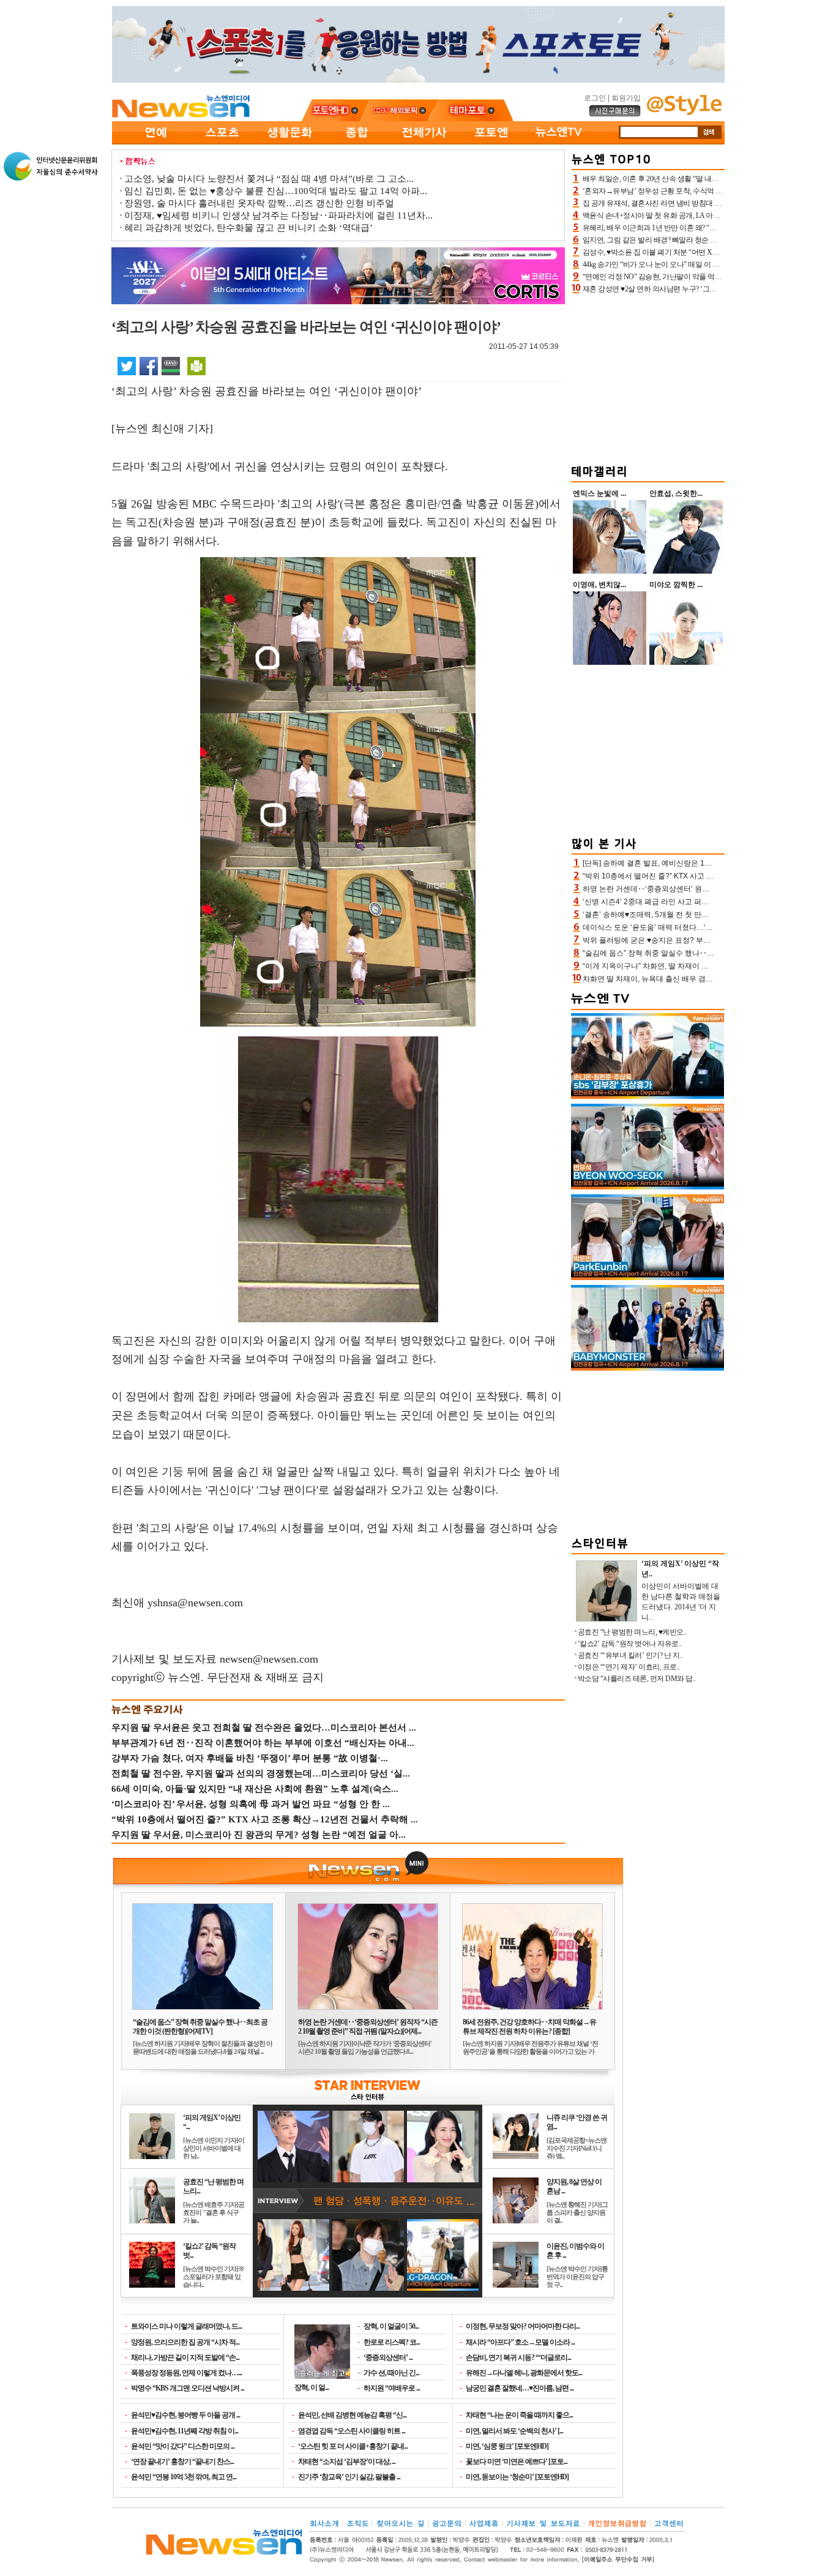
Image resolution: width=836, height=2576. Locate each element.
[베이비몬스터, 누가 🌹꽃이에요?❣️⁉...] (648, 1368)
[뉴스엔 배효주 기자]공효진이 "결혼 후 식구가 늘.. (214, 2212)
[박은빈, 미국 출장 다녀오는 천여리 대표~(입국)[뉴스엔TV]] (648, 1278)
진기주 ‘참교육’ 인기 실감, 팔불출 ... (349, 2477)
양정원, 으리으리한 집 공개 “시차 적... (185, 2342)
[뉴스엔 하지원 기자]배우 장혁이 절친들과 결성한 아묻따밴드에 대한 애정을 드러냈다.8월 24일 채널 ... (203, 2047)
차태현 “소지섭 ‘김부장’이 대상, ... (347, 2462)
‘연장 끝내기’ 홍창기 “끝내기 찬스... (182, 2462)
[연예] (155, 142)
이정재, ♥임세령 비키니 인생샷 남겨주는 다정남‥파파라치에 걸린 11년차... (278, 215)
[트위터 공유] (127, 365)
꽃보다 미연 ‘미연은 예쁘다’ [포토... (517, 2462)
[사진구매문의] (615, 114)
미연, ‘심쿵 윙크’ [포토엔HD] (507, 2446)
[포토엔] (491, 142)
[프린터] (196, 365)
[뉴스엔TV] (559, 142)
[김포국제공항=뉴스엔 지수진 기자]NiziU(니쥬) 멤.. (577, 2148)
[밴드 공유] (171, 365)
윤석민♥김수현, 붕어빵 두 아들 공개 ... (185, 2415)
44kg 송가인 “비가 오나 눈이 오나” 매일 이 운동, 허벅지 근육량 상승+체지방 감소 (706, 264)
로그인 (595, 98)
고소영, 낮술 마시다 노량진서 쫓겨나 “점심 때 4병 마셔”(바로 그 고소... (269, 179)
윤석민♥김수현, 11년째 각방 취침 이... (185, 2431)
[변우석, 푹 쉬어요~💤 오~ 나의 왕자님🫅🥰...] (648, 1187)
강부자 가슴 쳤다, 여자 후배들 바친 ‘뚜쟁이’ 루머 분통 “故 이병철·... (250, 1758)
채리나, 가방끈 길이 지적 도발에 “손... (185, 2357)
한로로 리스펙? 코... (392, 2342)
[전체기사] (424, 142)
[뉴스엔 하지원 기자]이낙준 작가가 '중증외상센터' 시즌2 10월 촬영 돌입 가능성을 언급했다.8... (365, 2047)
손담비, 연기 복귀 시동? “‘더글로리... (518, 2357)
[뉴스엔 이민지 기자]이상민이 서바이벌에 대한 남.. (214, 2148)
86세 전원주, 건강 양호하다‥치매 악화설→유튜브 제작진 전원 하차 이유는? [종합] (529, 2027)
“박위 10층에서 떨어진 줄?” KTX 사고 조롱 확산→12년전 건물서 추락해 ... (265, 1819)
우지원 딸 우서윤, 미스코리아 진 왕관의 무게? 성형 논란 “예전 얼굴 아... (259, 1835)
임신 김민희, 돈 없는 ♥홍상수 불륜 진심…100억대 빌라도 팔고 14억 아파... (276, 191)
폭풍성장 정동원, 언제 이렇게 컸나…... (186, 2373)
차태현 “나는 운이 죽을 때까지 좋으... (519, 2415)
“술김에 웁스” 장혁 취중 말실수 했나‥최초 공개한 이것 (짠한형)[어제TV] (200, 2027)
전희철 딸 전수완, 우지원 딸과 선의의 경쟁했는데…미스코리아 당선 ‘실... (261, 1773)
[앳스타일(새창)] (684, 113)
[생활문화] (289, 142)
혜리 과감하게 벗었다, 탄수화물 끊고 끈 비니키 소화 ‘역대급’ (248, 228)
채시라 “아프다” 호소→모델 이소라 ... (520, 2342)
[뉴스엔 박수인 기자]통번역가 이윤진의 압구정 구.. (577, 2277)
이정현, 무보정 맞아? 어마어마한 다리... (523, 2326)
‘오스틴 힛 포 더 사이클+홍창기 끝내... (353, 2446)
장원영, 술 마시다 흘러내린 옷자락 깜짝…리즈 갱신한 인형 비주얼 (259, 203)
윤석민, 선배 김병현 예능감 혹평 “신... (352, 2415)
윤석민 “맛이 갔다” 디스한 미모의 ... (183, 2446)
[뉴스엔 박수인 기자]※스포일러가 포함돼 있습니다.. (214, 2277)
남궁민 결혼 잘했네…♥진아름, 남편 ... (520, 2388)
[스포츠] (222, 142)
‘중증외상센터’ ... (388, 2357)
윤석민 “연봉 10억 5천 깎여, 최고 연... (184, 2477)
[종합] (357, 142)
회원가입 (626, 98)
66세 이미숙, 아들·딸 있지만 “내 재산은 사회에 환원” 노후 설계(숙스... (255, 1789)
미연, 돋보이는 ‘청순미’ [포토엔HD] (517, 2477)
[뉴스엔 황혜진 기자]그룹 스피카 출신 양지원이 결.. (577, 2212)
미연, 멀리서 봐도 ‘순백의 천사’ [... (514, 2431)
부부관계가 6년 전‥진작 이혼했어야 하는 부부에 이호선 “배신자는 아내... (263, 1743)
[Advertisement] (648, 377)
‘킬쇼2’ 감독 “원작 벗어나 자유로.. (630, 1644)
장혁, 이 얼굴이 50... (391, 2326)
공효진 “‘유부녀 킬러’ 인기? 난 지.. (630, 1655)
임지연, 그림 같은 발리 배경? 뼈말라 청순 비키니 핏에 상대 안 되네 (685, 240)
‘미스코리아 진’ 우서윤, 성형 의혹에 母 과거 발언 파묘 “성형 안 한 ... (251, 1804)
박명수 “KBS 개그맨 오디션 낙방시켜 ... (188, 2388)
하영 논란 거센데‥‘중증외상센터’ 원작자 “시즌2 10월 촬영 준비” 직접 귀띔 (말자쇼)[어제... (368, 2027)
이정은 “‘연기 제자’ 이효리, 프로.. (629, 1667)
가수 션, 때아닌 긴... (391, 2373)
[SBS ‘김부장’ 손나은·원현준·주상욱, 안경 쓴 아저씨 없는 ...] (648, 1096)
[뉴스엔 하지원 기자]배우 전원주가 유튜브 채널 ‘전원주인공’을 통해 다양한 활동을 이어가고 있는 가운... (530, 2051)
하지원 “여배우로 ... (392, 2388)
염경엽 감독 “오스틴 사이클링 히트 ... (352, 2431)
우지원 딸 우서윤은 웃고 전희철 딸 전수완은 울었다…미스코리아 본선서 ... (264, 1728)
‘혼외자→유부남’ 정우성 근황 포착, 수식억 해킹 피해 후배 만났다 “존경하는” (701, 191)
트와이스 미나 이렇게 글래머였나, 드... (186, 2326)
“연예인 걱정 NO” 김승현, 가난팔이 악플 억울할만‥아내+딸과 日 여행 (691, 277)
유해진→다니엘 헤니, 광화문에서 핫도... (524, 2373)
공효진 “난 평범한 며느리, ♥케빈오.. (632, 1632)
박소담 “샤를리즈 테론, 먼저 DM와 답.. (637, 1679)
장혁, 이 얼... (312, 2387)
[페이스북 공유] (149, 365)
